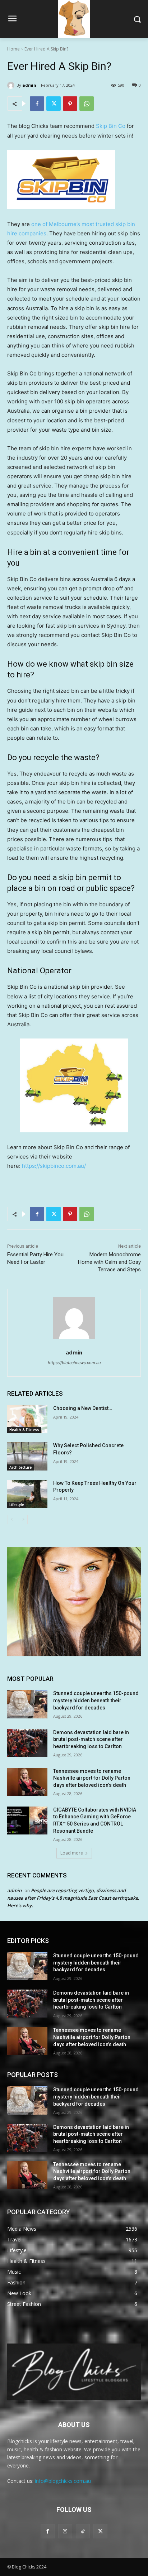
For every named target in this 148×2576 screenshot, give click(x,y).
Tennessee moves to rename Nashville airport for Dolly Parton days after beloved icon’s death (92, 1778)
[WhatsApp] (87, 104)
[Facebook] (37, 104)
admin (29, 85)
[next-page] (23, 1520)
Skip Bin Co (111, 126)
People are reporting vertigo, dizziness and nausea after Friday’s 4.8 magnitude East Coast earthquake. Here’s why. (73, 1898)
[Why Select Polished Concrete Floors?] (27, 1456)
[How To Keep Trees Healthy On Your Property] (27, 1494)
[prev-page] (12, 1520)
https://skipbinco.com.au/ (54, 1166)
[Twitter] (54, 104)
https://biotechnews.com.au (74, 1363)
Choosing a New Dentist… (83, 1408)
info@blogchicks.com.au (63, 2481)
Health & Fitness (24, 1430)
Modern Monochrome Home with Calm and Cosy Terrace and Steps (109, 1262)
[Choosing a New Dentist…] (27, 1419)
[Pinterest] (70, 104)
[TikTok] (83, 2531)
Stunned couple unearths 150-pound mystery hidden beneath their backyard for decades (96, 1700)
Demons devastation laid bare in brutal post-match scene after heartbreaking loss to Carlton (91, 1739)
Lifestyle (17, 1505)
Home (13, 49)
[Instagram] (65, 2531)
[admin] (12, 85)
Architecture (20, 1467)
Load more (72, 1853)
